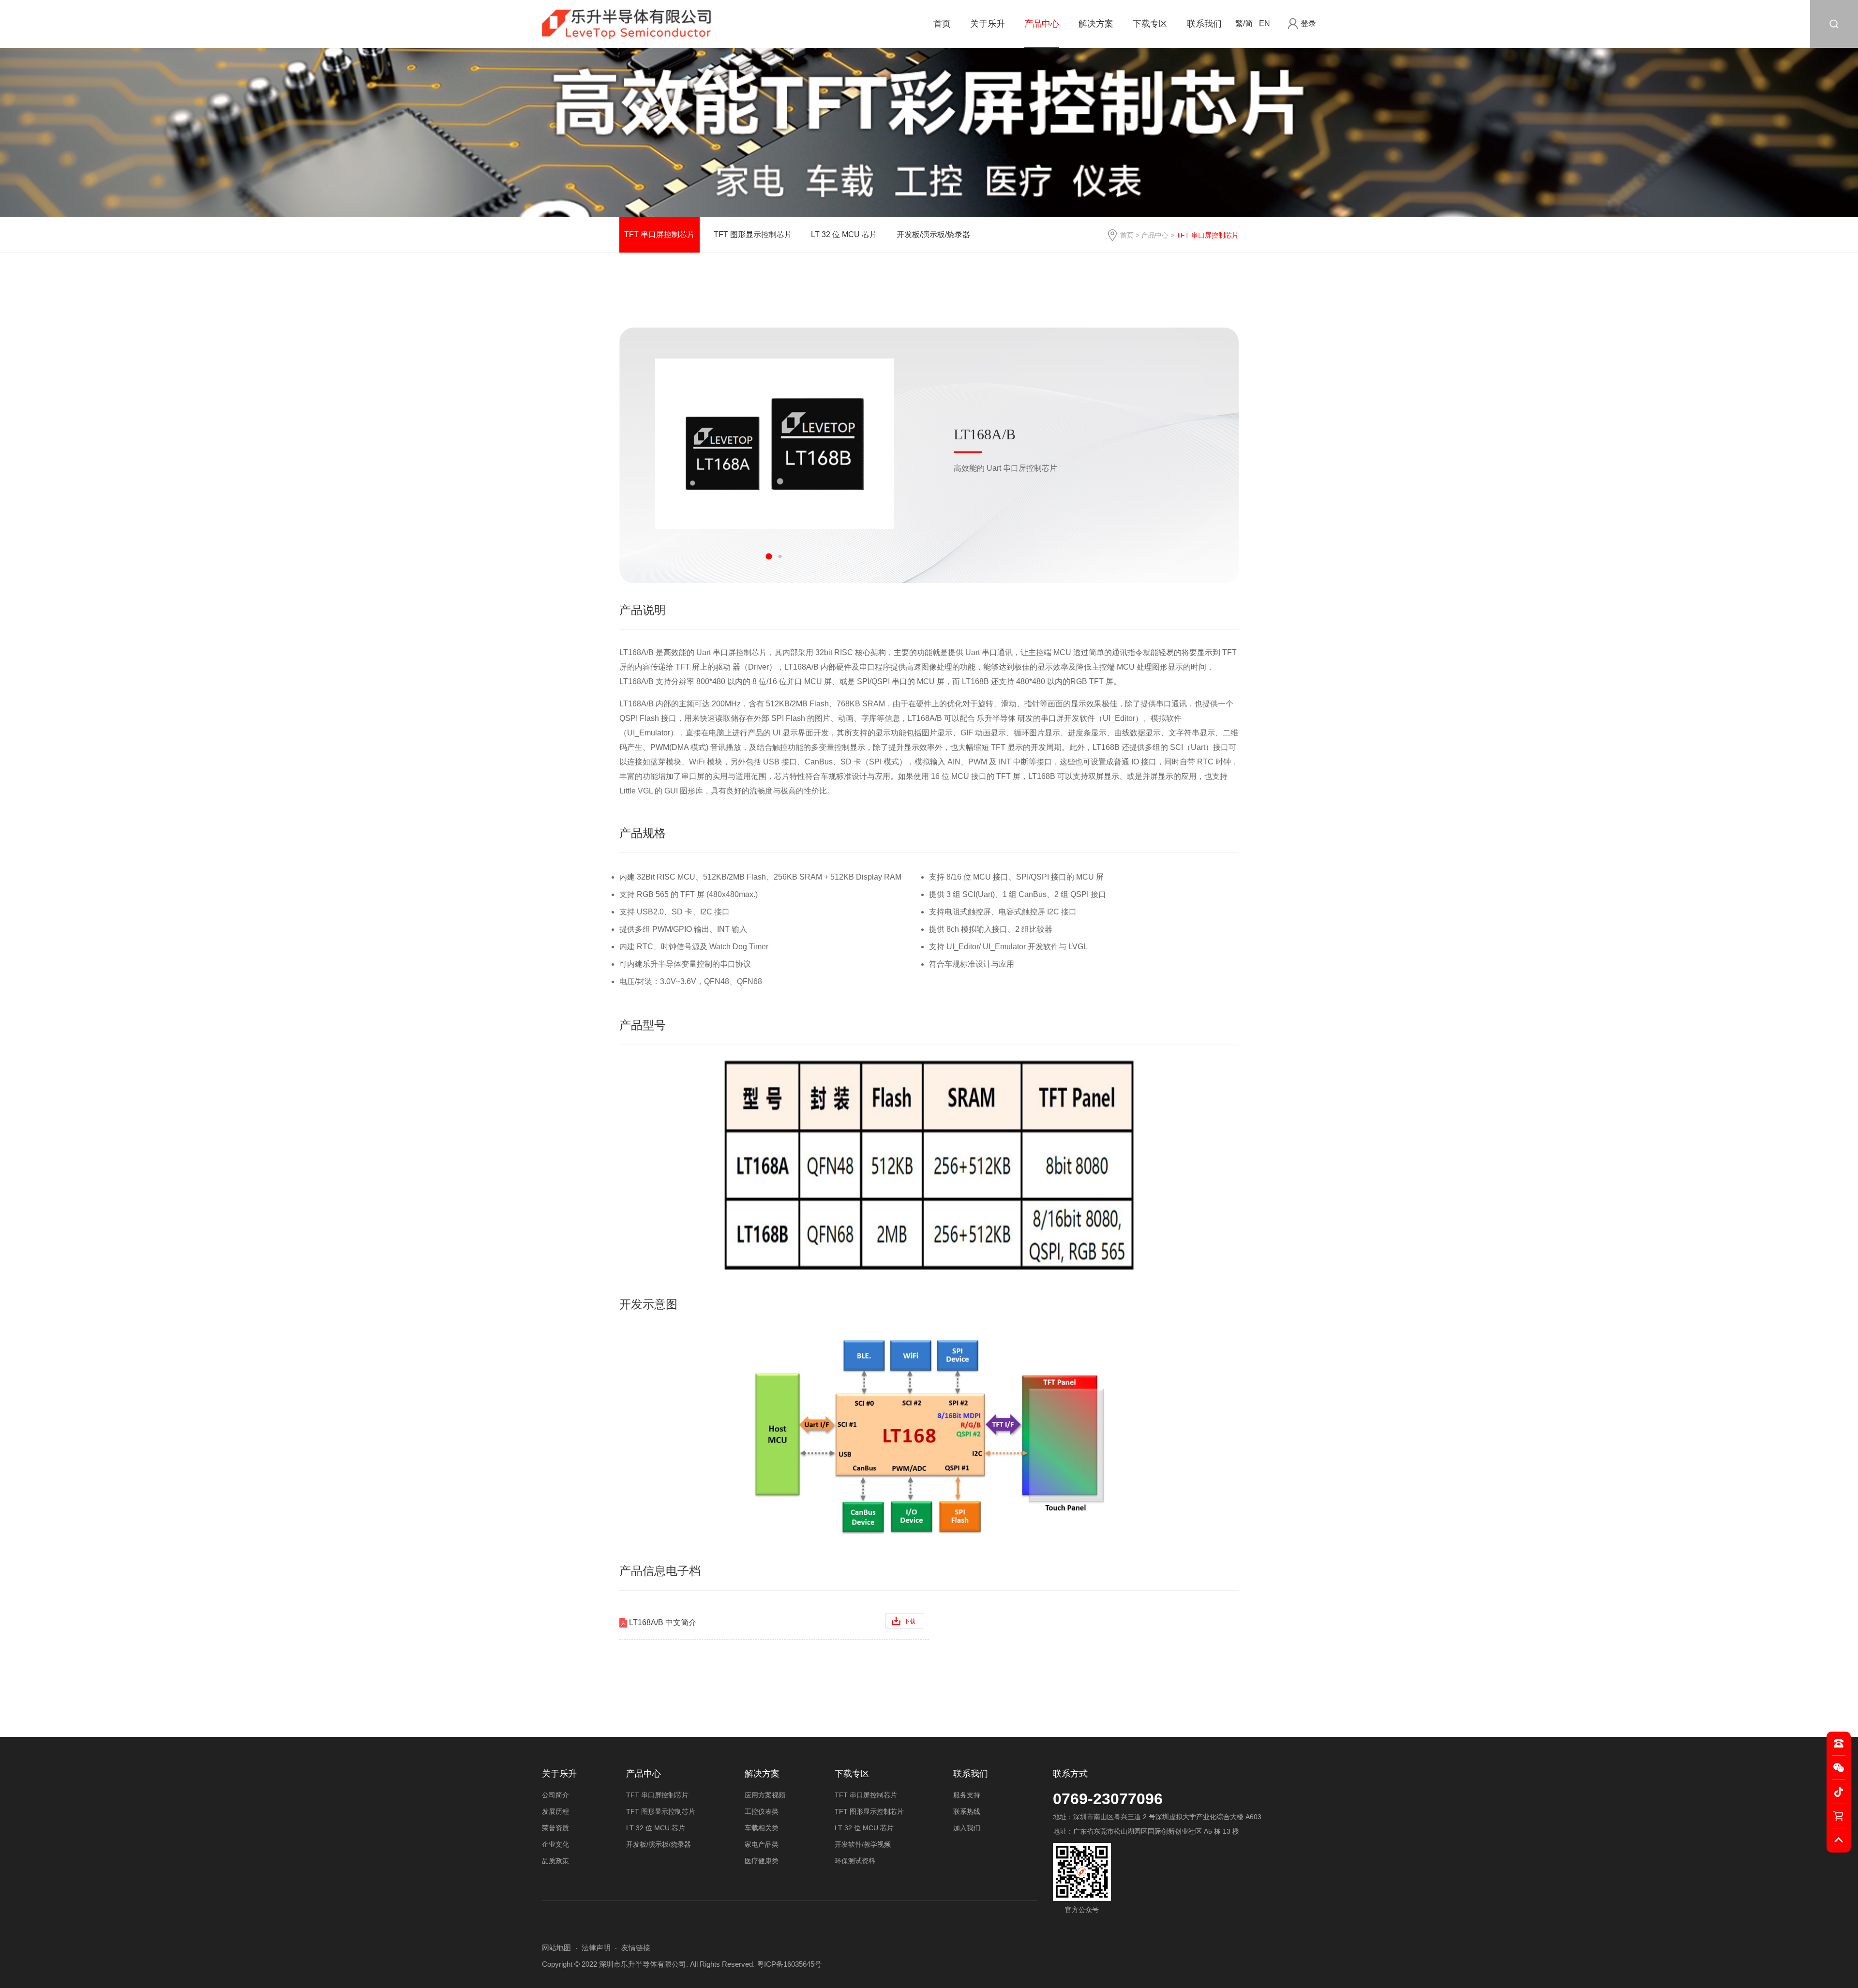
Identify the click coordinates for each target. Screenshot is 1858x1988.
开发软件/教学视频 (863, 1844)
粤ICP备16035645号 (789, 1964)
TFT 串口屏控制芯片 (659, 234)
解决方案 (1096, 24)
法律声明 (596, 1948)
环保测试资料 (855, 1861)
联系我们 (1204, 24)
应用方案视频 (765, 1795)
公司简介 (555, 1795)
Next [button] (806, 557)
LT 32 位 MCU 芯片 (844, 234)
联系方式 (1070, 1774)
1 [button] (769, 557)
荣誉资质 (555, 1828)
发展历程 (555, 1811)
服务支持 (967, 1795)
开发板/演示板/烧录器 (933, 234)
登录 (1308, 23)
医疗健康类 (762, 1861)
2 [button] (780, 557)
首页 (942, 24)
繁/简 (1244, 23)
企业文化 (555, 1844)
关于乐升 (988, 24)
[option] (774, 444)
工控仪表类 (762, 1811)
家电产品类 (762, 1844)
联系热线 (967, 1811)
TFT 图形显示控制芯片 (753, 234)
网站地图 (556, 1948)
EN (1265, 23)
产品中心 (1042, 24)
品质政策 (555, 1861)
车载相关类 (762, 1828)
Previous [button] (742, 557)
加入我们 (967, 1828)
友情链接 (636, 1948)
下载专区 (1150, 24)
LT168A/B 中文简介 (772, 1622)
